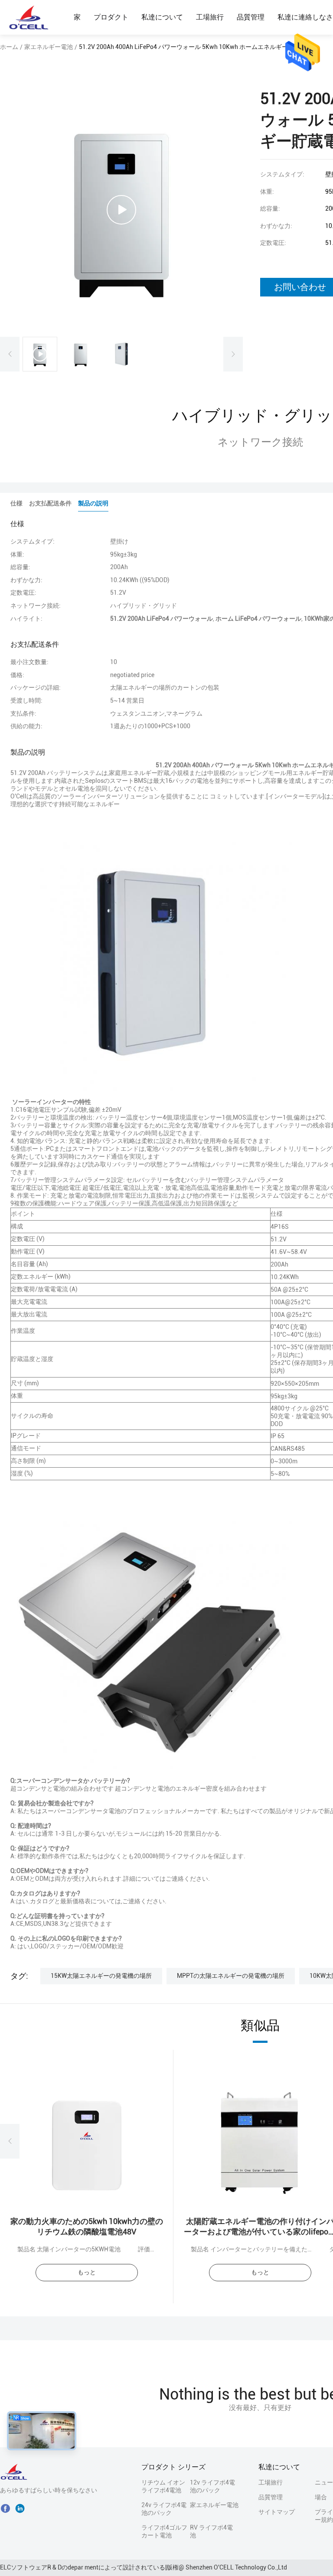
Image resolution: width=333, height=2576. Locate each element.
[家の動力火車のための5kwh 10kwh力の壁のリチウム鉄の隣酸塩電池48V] (87, 2141)
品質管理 (251, 17)
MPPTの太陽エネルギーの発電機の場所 (231, 1976)
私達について (162, 17)
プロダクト (111, 17)
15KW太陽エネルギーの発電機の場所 (101, 1976)
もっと (87, 2272)
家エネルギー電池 (49, 47)
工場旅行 (210, 17)
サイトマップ (277, 2512)
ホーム (9, 47)
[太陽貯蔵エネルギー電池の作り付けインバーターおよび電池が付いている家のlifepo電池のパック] (260, 2141)
